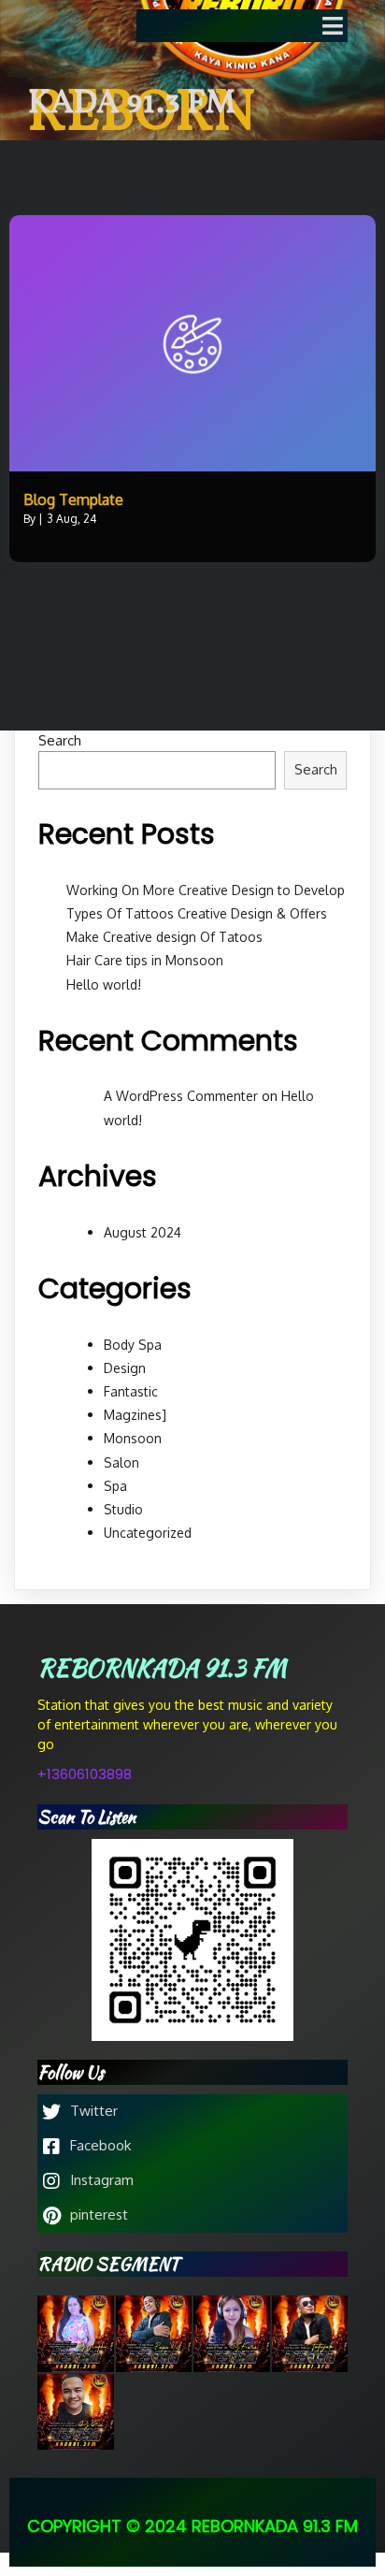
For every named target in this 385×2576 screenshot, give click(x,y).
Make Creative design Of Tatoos (164, 937)
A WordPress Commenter (181, 1096)
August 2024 (143, 1232)
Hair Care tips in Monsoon (145, 960)
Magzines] (135, 1415)
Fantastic (131, 1391)
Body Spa (133, 1345)
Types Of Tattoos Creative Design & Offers (197, 913)
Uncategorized (148, 1533)
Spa (115, 1486)
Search (60, 740)
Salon (121, 1462)
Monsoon (133, 1438)
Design (125, 1368)
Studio (123, 1509)
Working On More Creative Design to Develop (206, 890)
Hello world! (104, 984)
